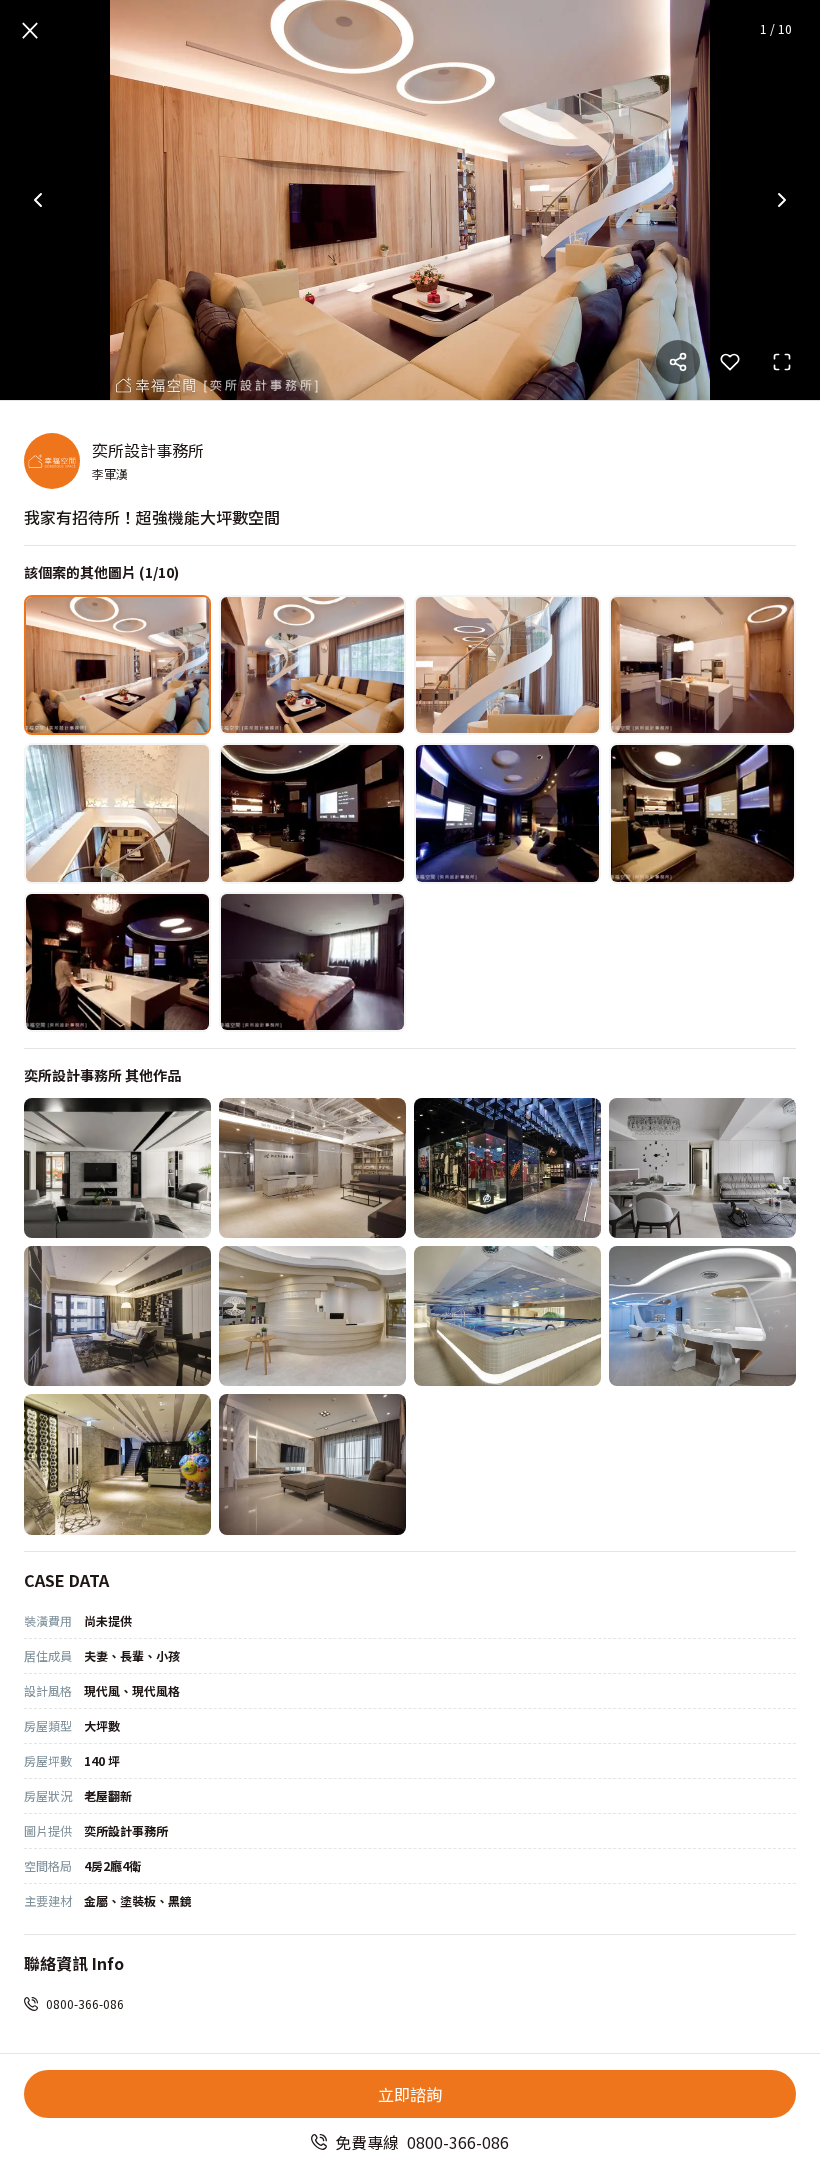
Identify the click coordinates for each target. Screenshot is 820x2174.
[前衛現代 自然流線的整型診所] (702, 1316)
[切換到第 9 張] (117, 962)
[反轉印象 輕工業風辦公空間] (312, 1168)
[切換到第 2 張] (312, 665)
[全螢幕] (782, 362)
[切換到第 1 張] (117, 665)
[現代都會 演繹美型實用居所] (117, 1316)
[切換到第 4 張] (702, 665)
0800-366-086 (85, 2003)
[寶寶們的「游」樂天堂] (507, 1316)
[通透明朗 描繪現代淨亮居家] (702, 1168)
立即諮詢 (410, 2094)
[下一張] (782, 200)
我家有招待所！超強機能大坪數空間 (152, 517)
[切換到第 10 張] (312, 962)
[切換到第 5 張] (117, 813)
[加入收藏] (730, 362)
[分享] (678, 362)
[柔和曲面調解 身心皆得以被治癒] (312, 1316)
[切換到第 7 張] (507, 813)
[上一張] (38, 200)
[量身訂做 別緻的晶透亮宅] (312, 1464)
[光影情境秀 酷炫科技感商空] (507, 1168)
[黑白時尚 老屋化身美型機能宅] (117, 1168)
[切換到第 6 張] (312, 813)
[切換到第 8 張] (702, 813)
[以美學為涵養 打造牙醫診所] (117, 1464)
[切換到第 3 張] (507, 665)
